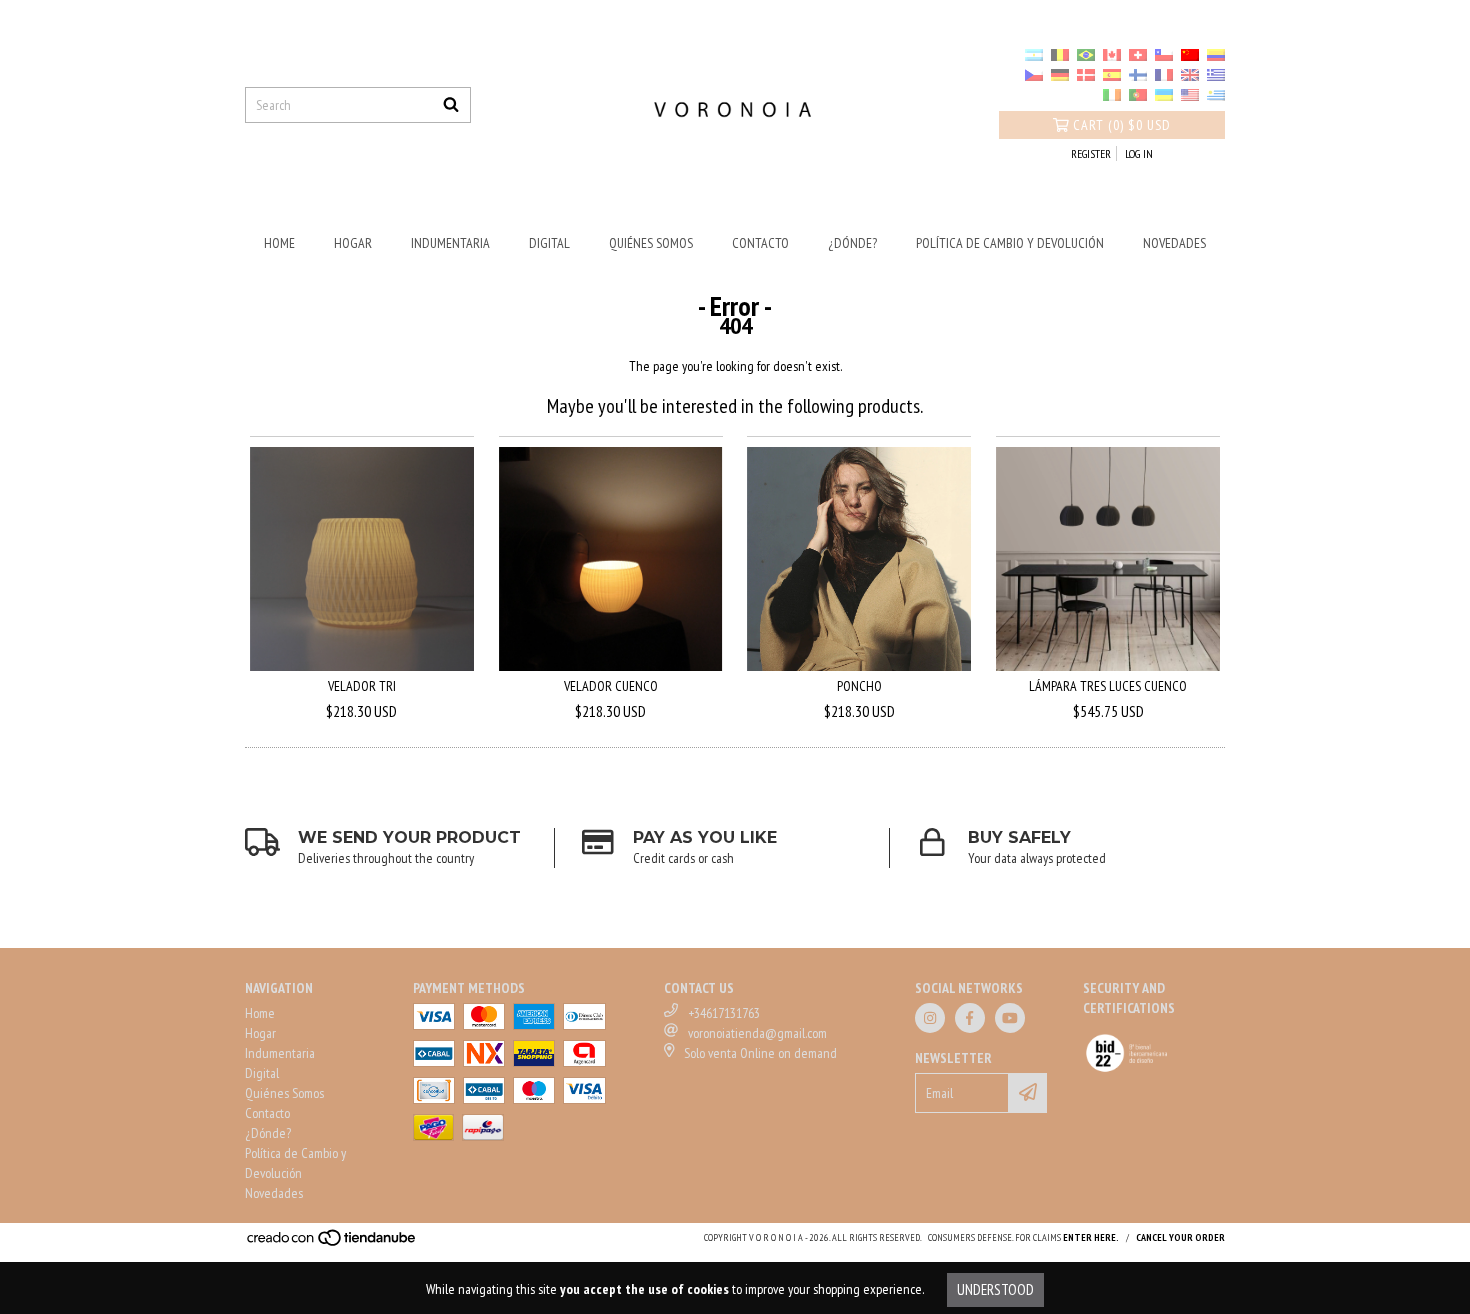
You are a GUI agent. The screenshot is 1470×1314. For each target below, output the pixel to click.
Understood (995, 1289)
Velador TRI (362, 686)
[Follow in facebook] (970, 1018)
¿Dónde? (852, 243)
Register (1091, 153)
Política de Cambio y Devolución (1010, 243)
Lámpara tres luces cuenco (1108, 686)
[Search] (451, 105)
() (1122, 125)
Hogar (353, 243)
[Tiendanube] (332, 1243)
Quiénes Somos (651, 243)
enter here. (1091, 1237)
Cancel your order (1180, 1237)
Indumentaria (450, 243)
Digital (549, 243)
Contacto (760, 243)
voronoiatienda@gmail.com (757, 1033)
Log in (1139, 153)
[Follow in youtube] (1010, 1018)
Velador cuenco (611, 686)
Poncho (859, 686)
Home (279, 243)
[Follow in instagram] (930, 1018)
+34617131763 (724, 1013)
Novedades (1174, 243)
